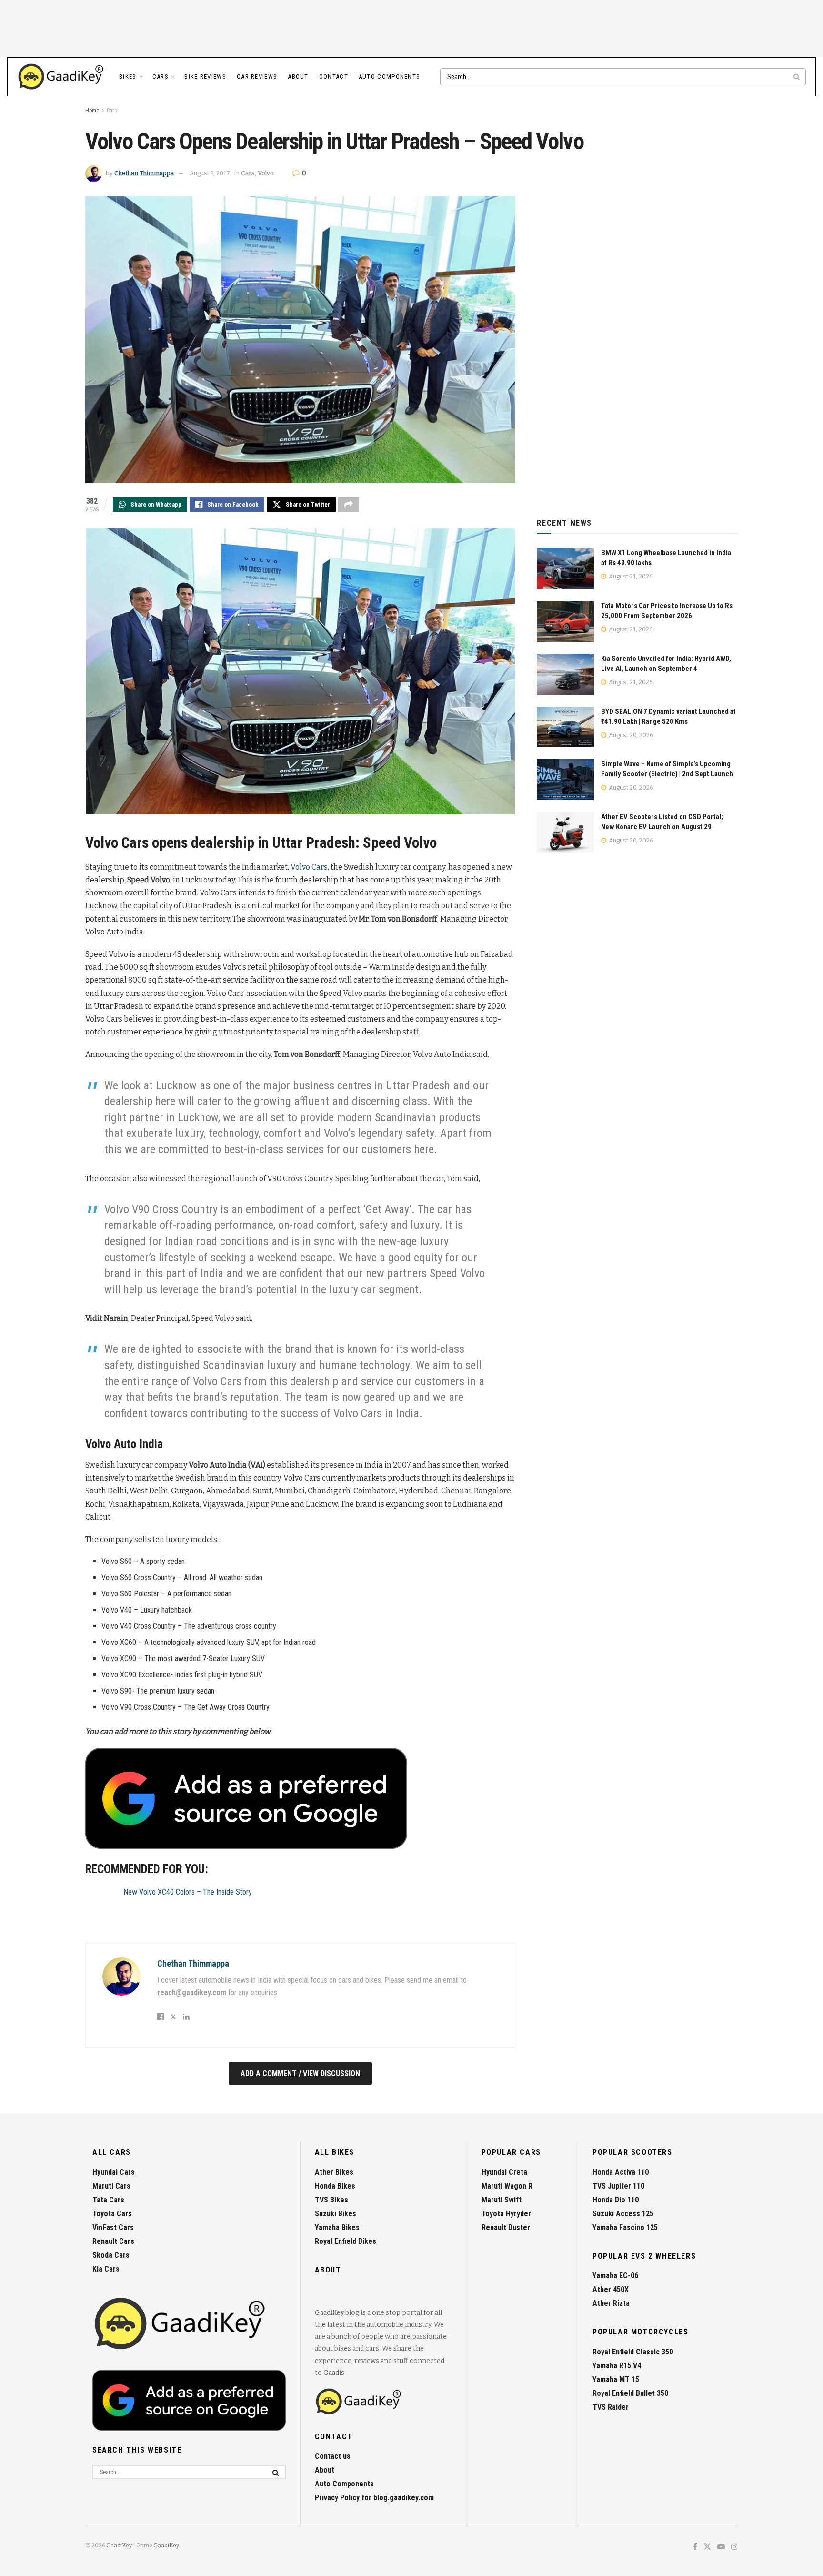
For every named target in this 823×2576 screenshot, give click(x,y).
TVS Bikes (331, 2200)
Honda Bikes (335, 2186)
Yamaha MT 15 (616, 2379)
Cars (161, 76)
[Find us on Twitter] (707, 2547)
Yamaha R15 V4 (617, 2366)
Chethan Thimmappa (144, 173)
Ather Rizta (611, 2303)
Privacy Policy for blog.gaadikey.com (374, 2498)
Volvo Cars (309, 867)
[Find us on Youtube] (721, 2547)
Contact (334, 76)
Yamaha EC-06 (615, 2276)
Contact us (333, 2456)
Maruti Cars (111, 2186)
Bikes (128, 76)
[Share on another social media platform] (349, 505)
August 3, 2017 (210, 173)
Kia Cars (106, 2269)
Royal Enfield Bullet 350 (630, 2393)
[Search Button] (797, 77)
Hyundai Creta (504, 2172)
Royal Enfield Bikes (346, 2241)
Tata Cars (108, 2200)
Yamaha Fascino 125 (625, 2227)
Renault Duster (506, 2227)
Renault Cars (113, 2241)
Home (92, 111)
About (298, 76)
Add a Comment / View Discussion (300, 2074)
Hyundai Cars (114, 2172)
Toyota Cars (112, 2214)
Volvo (266, 173)
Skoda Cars (111, 2255)
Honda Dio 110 (616, 2200)
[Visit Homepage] (61, 77)
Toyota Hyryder (506, 2214)
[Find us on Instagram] (734, 2547)
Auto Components (390, 76)
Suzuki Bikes (336, 2214)
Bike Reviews (205, 76)
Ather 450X (611, 2289)
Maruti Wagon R (507, 2186)
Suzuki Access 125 (623, 2214)
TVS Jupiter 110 (618, 2186)
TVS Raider (611, 2407)
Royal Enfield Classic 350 (633, 2352)
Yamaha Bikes (337, 2227)
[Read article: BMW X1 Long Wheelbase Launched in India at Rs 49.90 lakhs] (565, 568)
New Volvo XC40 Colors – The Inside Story (188, 1892)
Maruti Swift (502, 2200)
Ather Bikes (334, 2172)
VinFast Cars (113, 2227)
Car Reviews (257, 76)
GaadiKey (119, 2546)
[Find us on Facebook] (695, 2547)
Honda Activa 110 (621, 2172)
